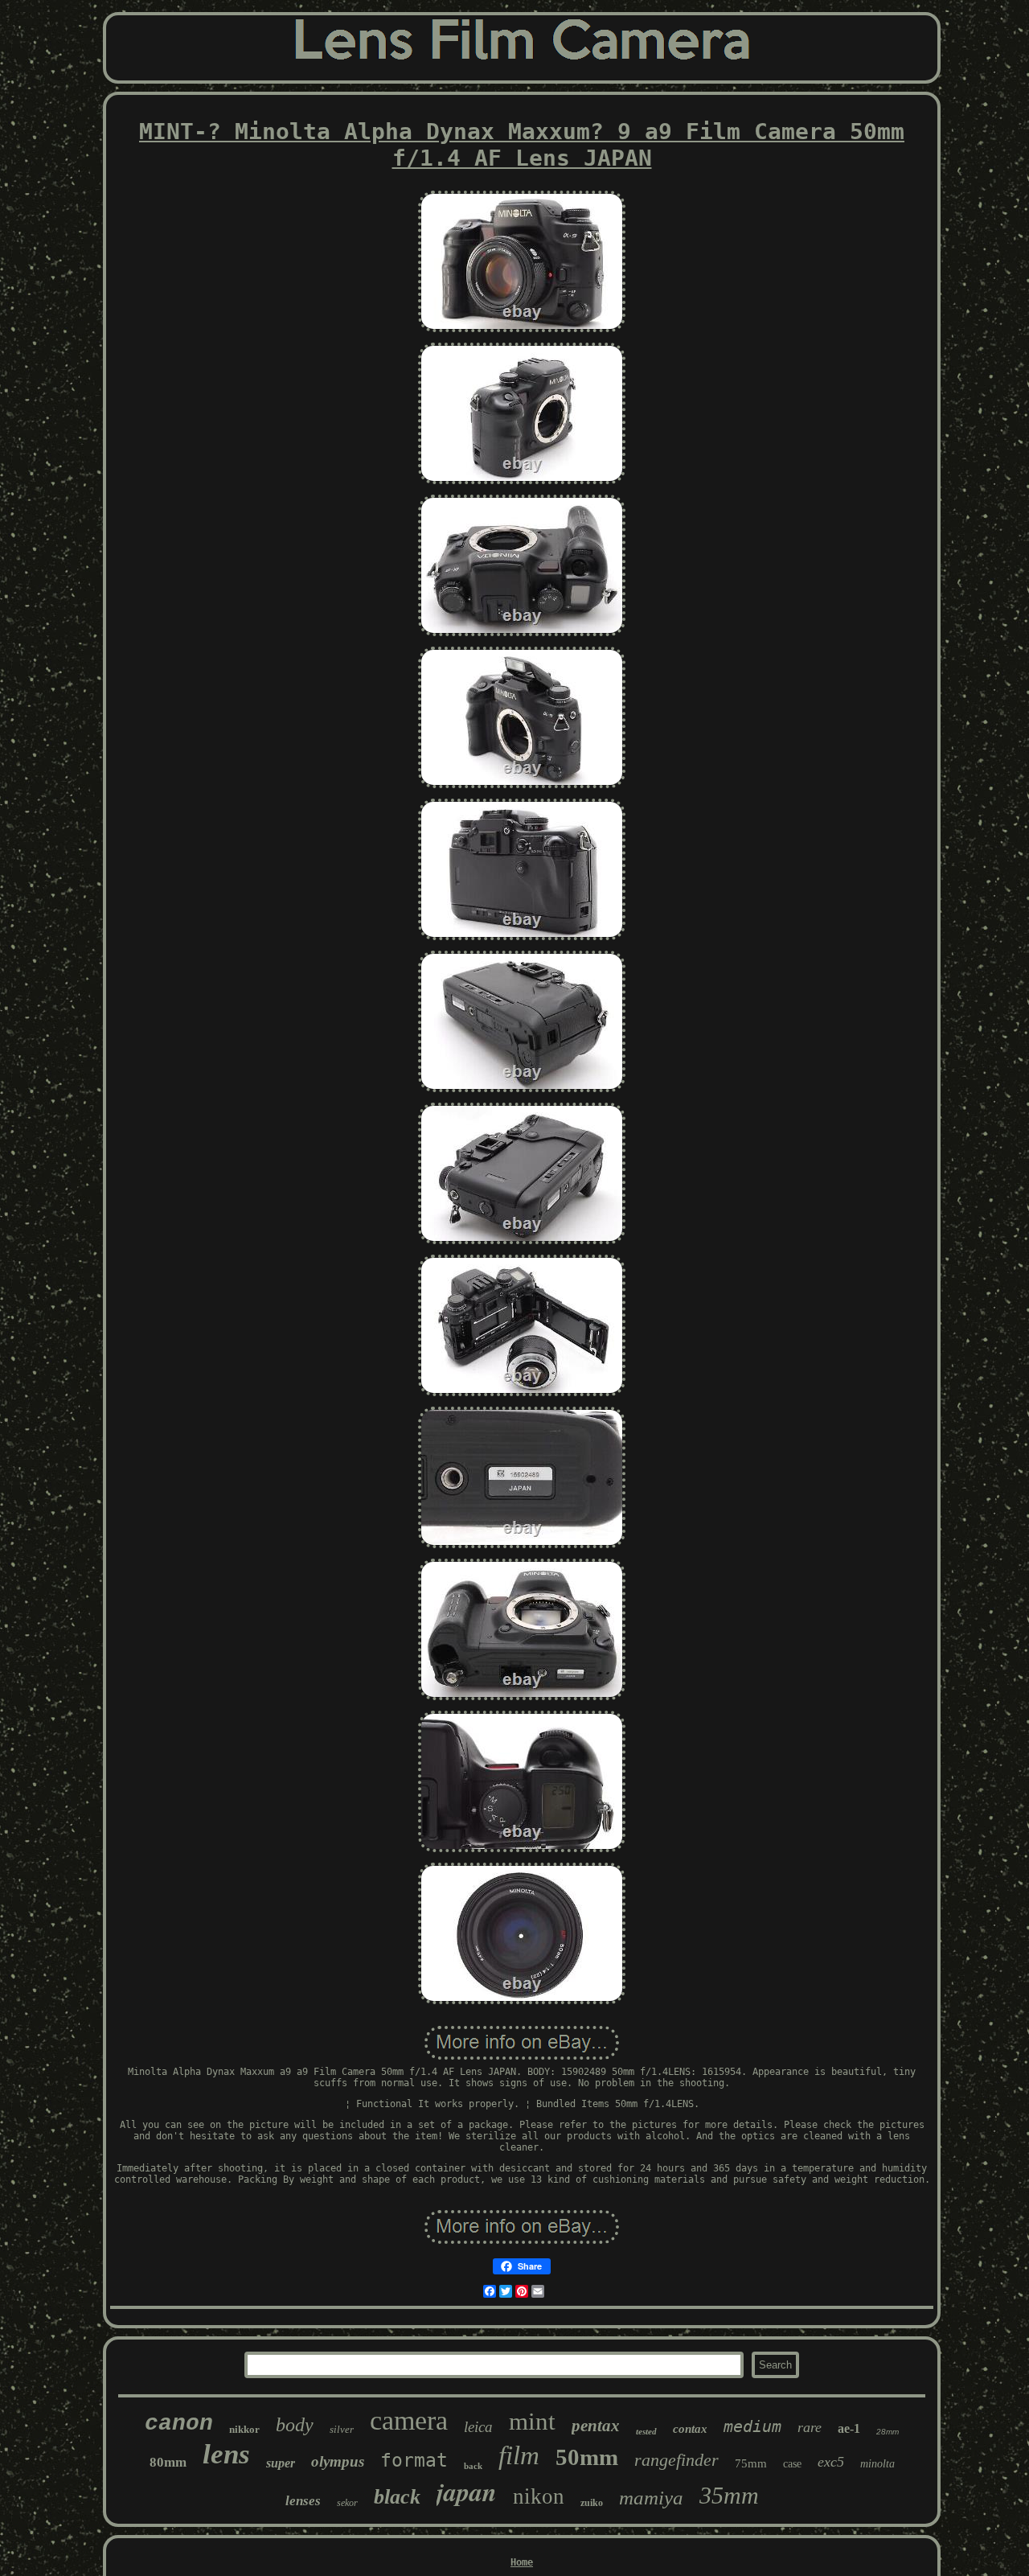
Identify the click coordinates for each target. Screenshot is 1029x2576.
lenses (303, 2501)
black (397, 2497)
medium (752, 2426)
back (473, 2466)
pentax (596, 2426)
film (519, 2455)
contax (690, 2429)
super (281, 2463)
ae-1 (849, 2428)
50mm (587, 2457)
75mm (751, 2463)
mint (532, 2421)
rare (810, 2427)
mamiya (651, 2498)
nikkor (244, 2429)
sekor (347, 2503)
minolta (877, 2464)
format (414, 2460)
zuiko (592, 2503)
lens (226, 2454)
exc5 (831, 2462)
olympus (338, 2461)
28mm (888, 2432)
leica (478, 2427)
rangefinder (676, 2460)
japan (467, 2491)
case (792, 2464)
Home (522, 2562)
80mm (168, 2462)
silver (342, 2429)
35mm (729, 2495)
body (295, 2425)
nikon (539, 2496)
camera (409, 2420)
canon (179, 2424)
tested (646, 2431)
